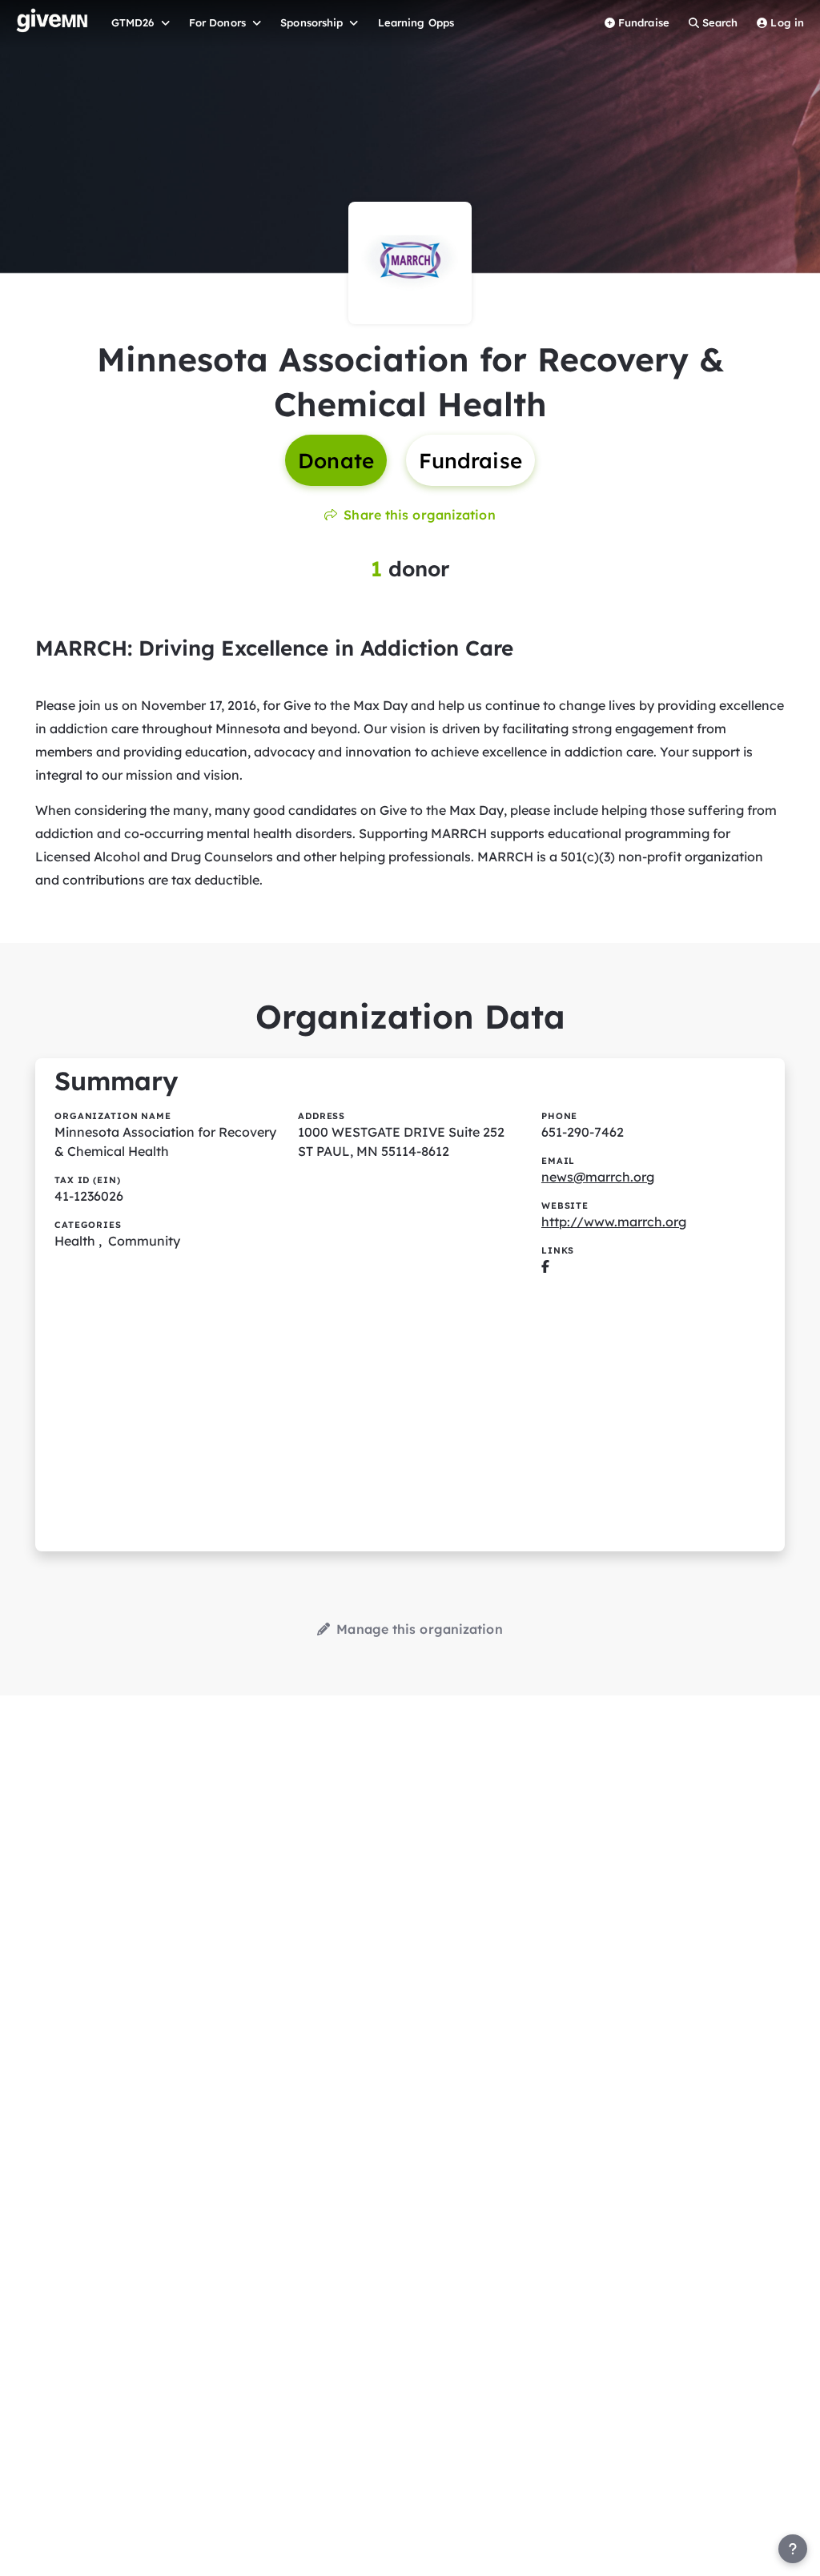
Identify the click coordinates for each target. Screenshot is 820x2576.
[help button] (793, 2549)
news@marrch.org (598, 1177)
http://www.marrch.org (614, 1222)
